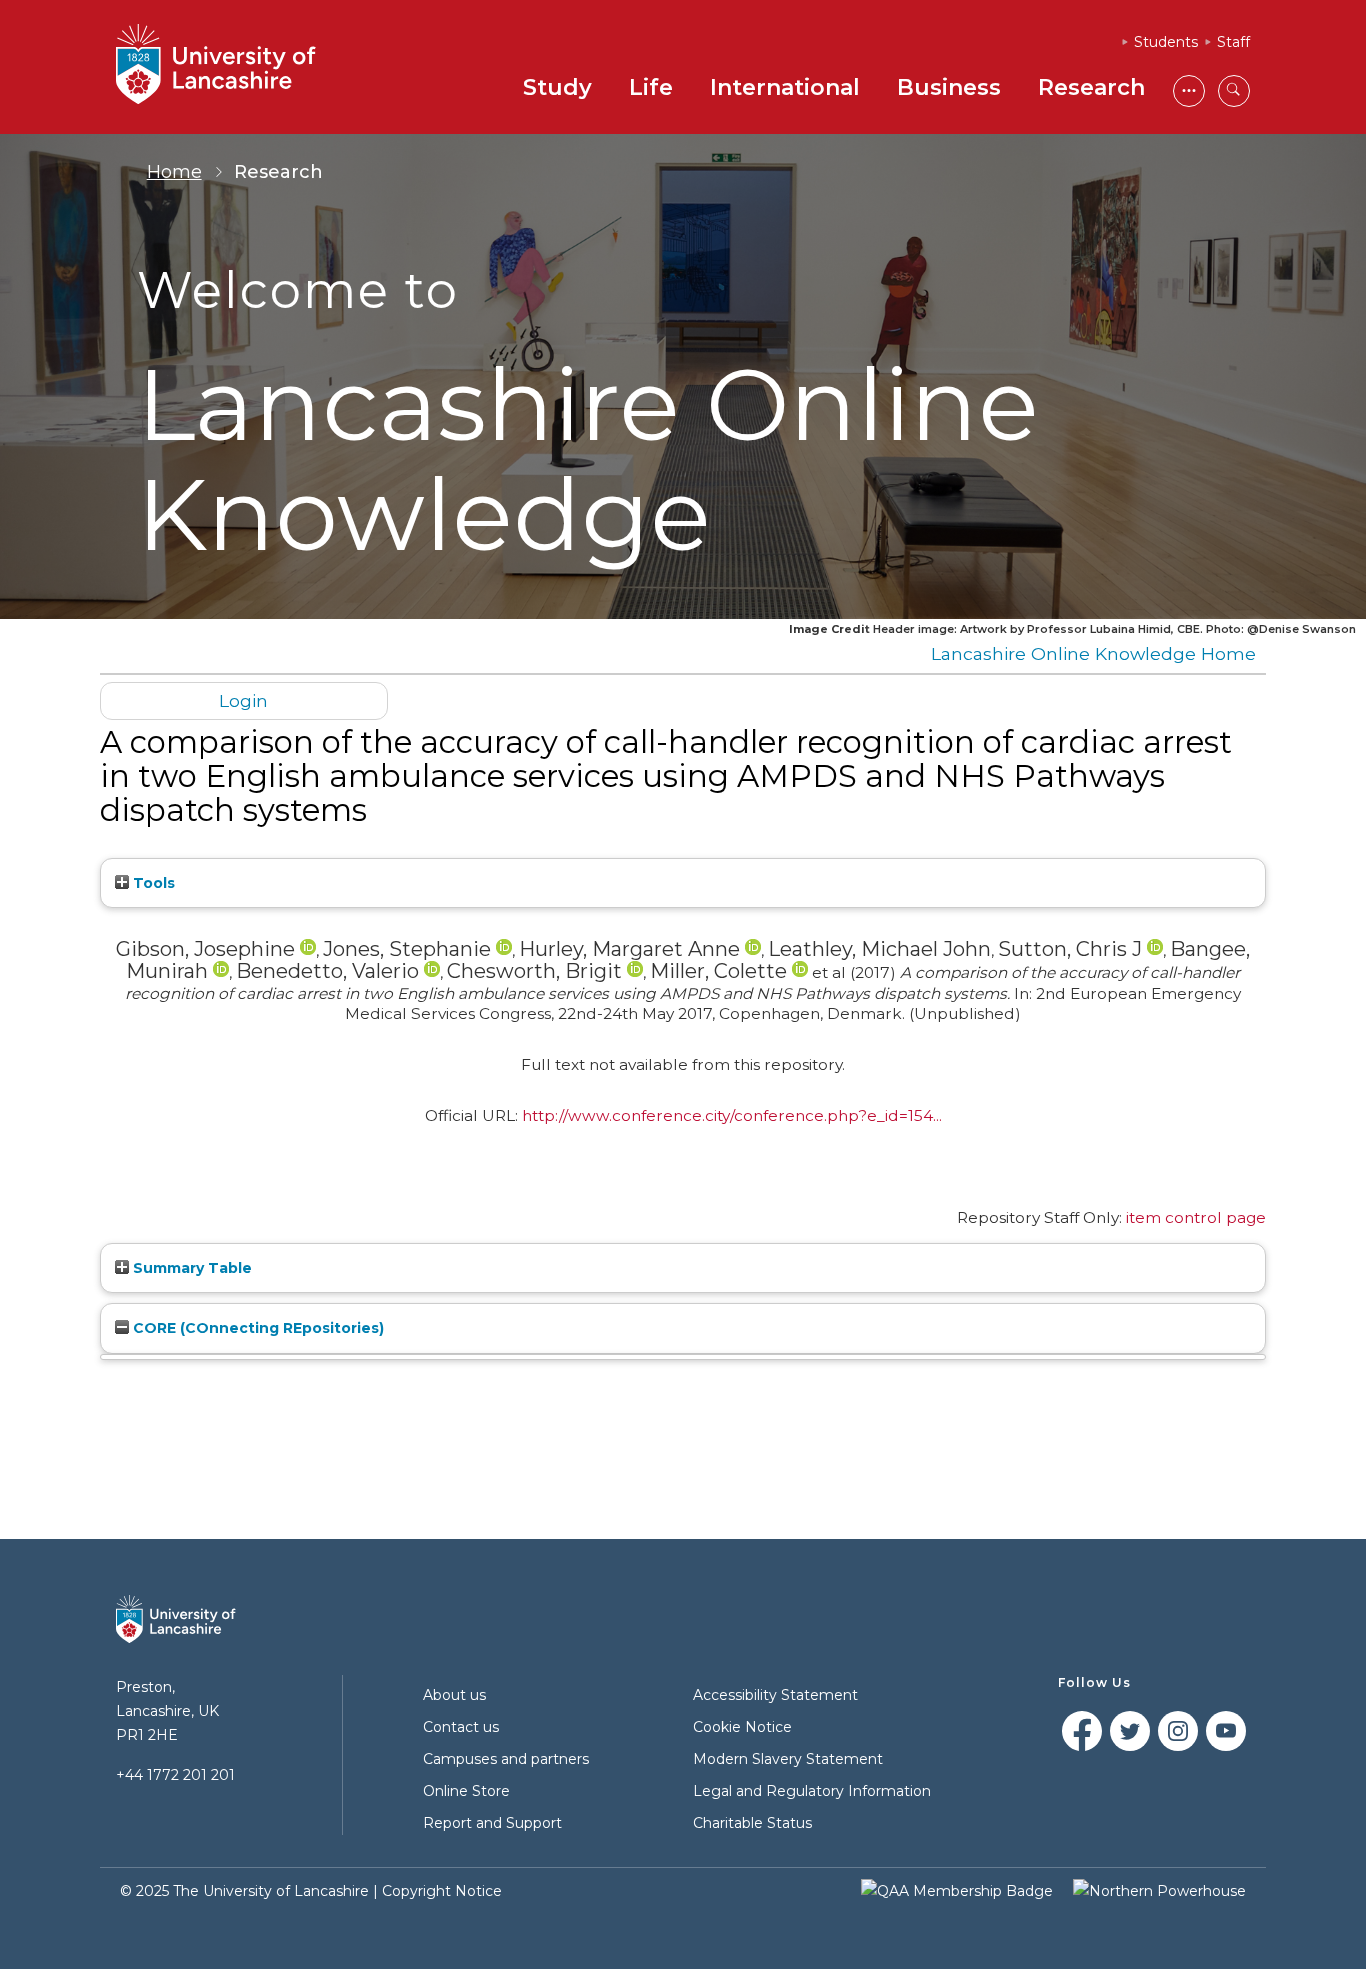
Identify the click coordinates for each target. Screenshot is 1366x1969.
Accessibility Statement (775, 1695)
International (785, 87)
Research (1091, 87)
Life (651, 87)
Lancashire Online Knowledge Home (1093, 653)
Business (949, 87)
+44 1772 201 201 (175, 1775)
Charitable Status (752, 1823)
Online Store (466, 1791)
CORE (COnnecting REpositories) (256, 1328)
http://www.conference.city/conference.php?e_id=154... (732, 1115)
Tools (152, 883)
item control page (1196, 1217)
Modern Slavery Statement (788, 1759)
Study (557, 87)
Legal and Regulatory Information (812, 1791)
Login (243, 700)
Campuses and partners (506, 1759)
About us (454, 1695)
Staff (1233, 42)
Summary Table (190, 1268)
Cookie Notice (742, 1727)
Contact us (461, 1727)
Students (1166, 42)
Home (174, 172)
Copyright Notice (442, 1891)
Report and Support (492, 1823)
